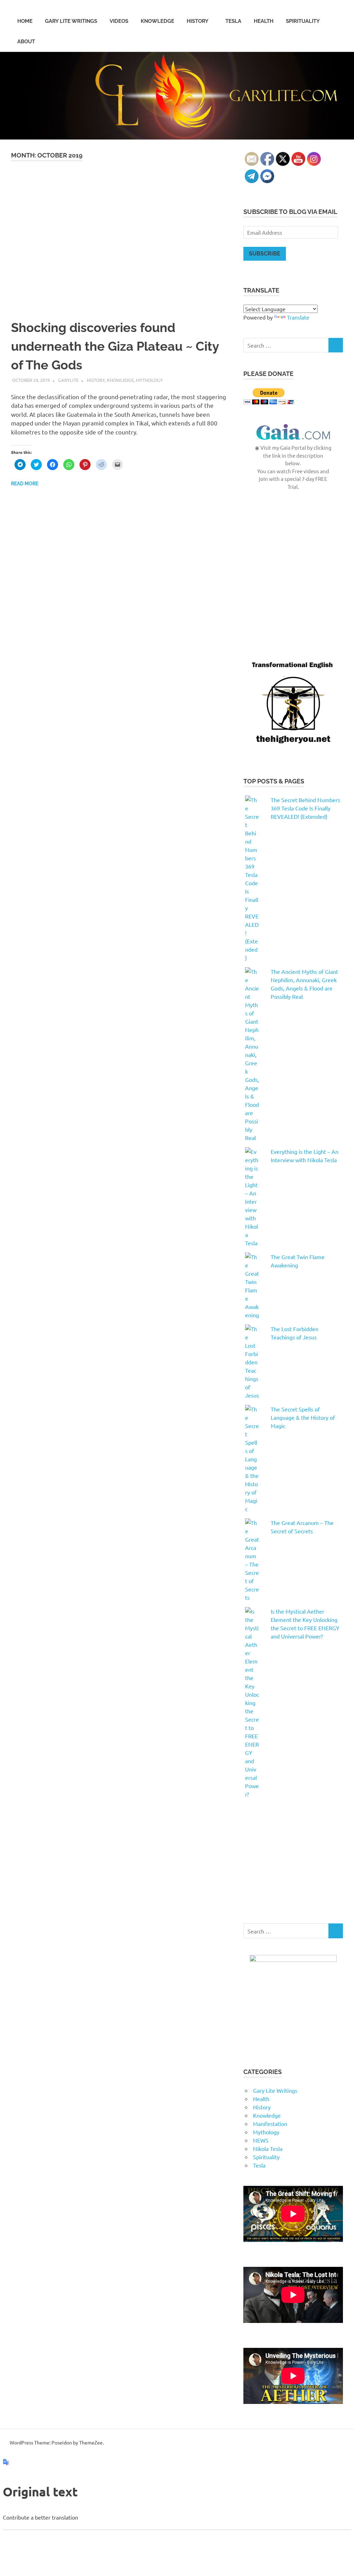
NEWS (261, 2140)
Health (264, 21)
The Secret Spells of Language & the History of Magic (303, 1417)
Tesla (233, 21)
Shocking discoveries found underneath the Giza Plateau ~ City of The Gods (115, 346)
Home (25, 21)
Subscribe (265, 254)
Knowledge (157, 21)
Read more (25, 484)
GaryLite (68, 380)
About (26, 42)
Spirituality (303, 21)
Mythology (149, 380)
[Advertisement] (293, 592)
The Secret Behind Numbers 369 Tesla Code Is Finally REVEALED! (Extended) (305, 808)
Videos (119, 21)
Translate (298, 317)
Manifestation (270, 2124)
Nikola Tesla (268, 2148)
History (198, 21)
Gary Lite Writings (71, 21)
